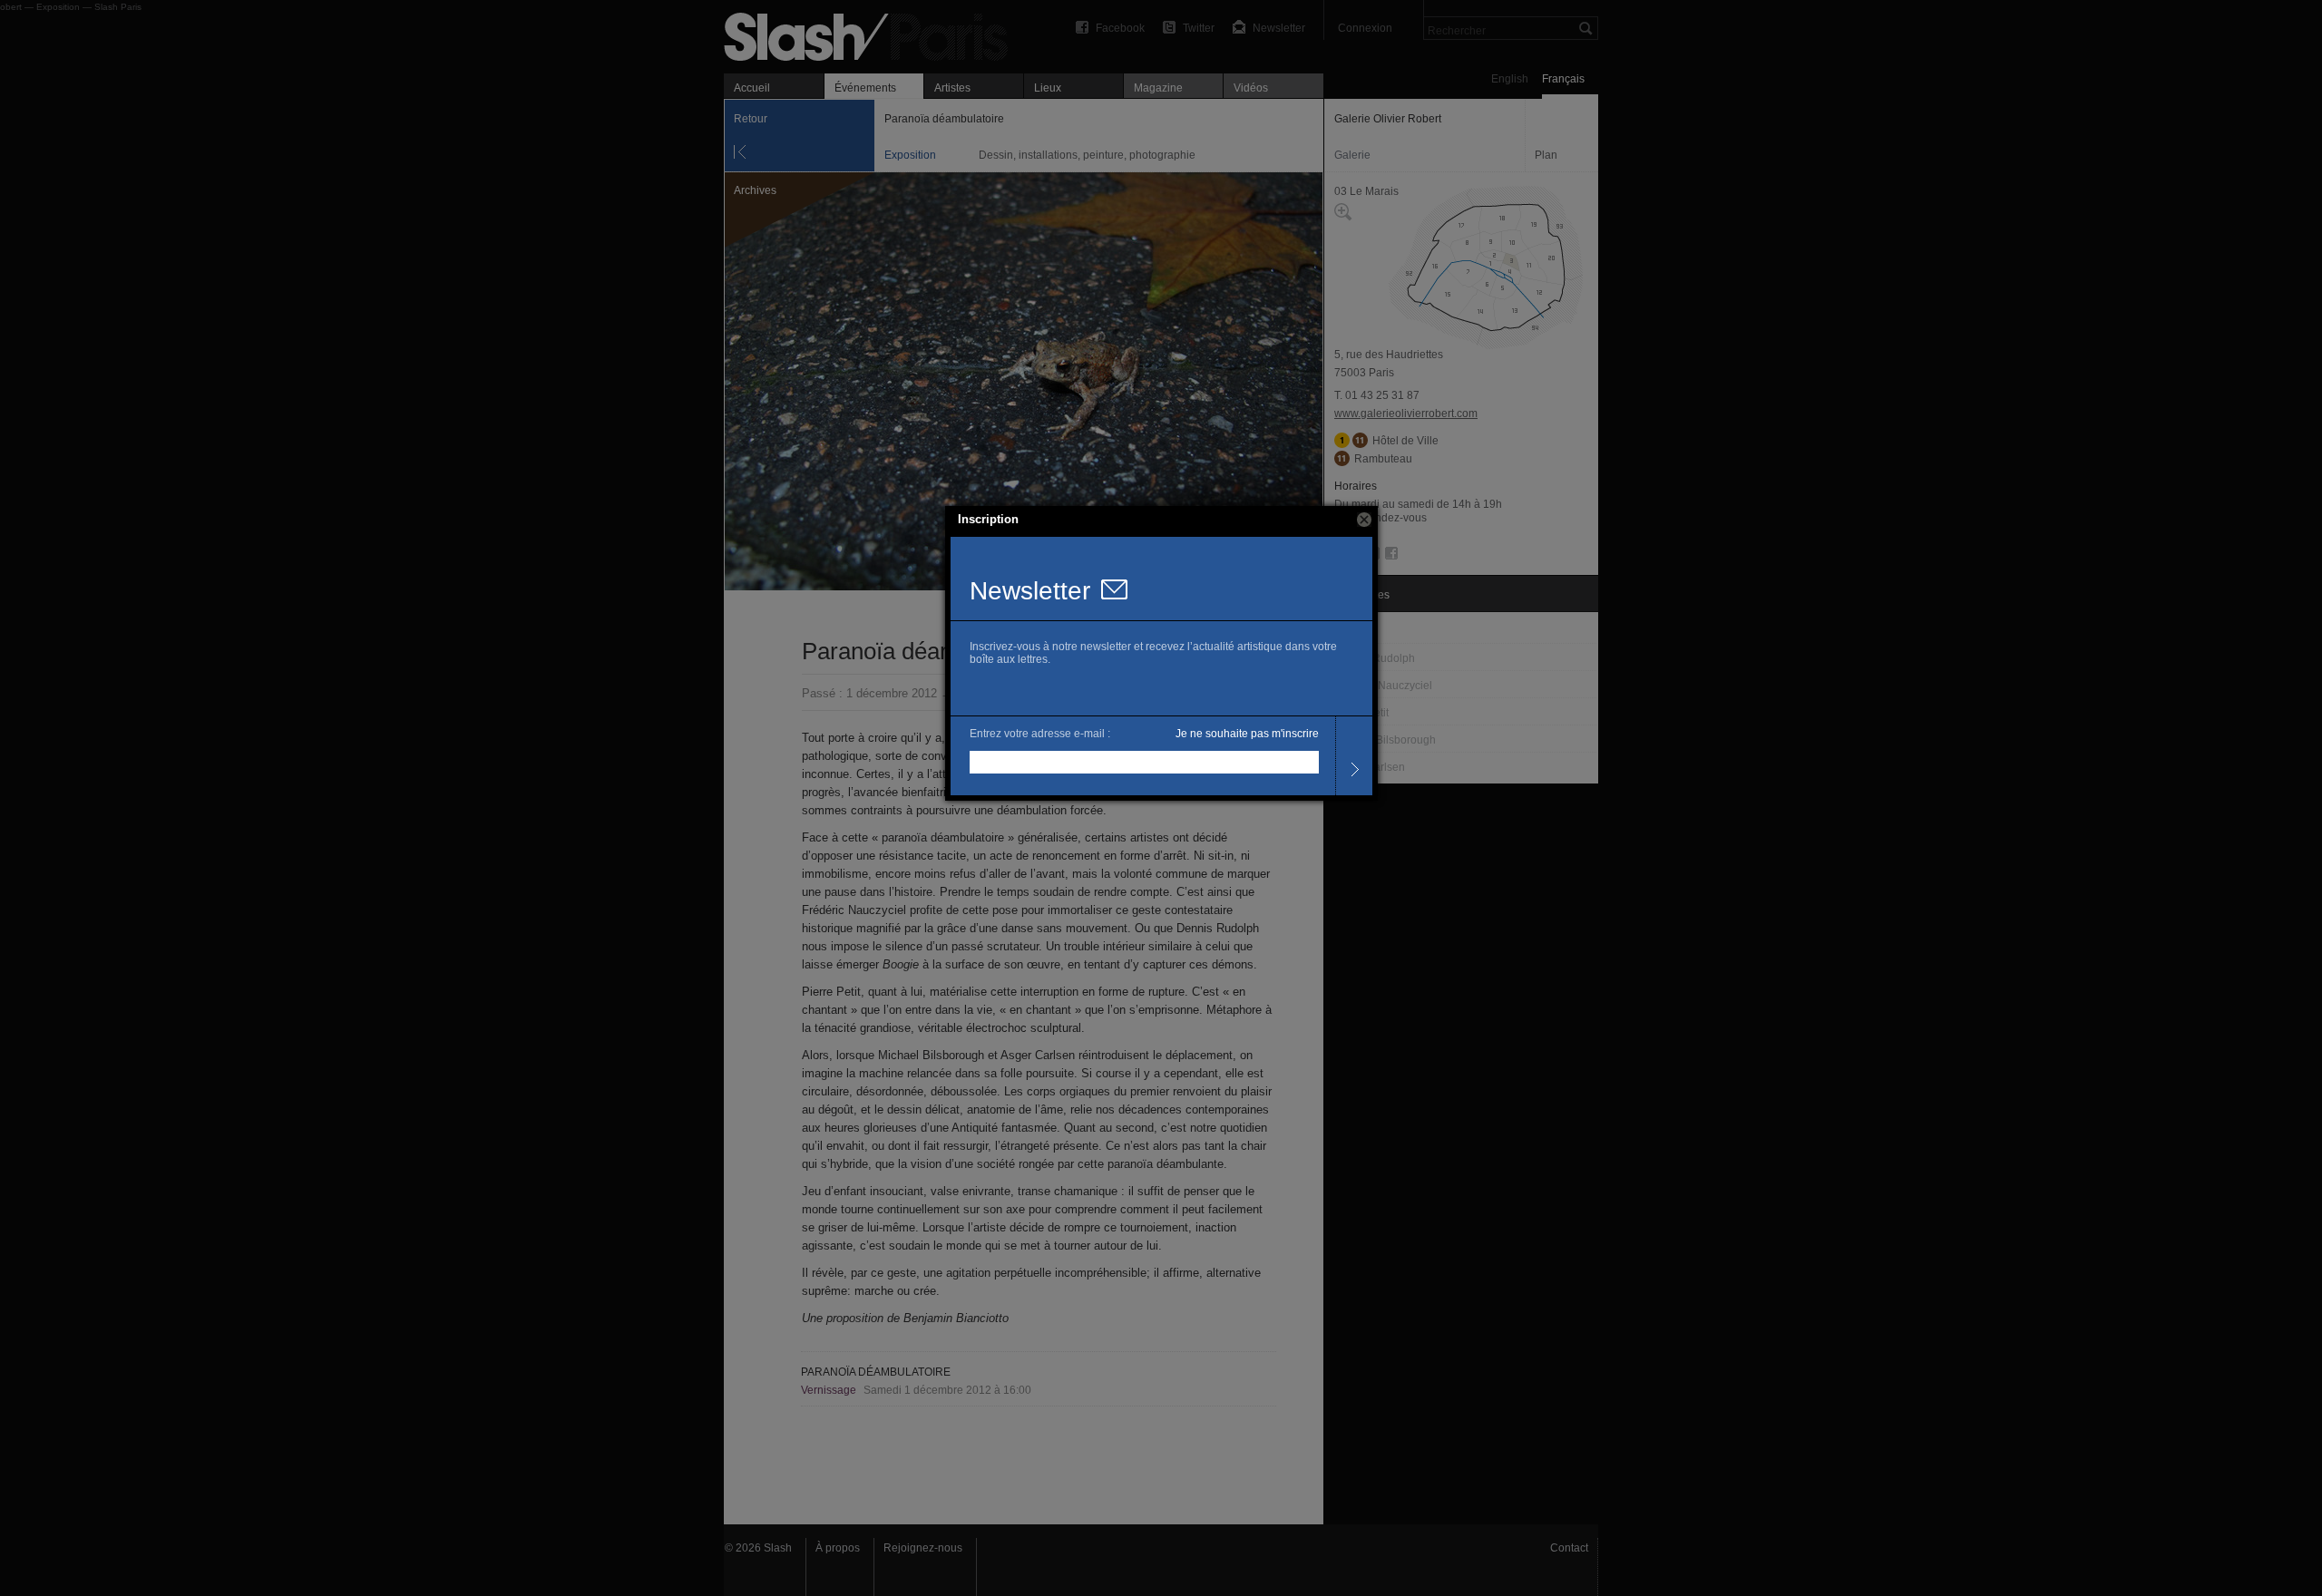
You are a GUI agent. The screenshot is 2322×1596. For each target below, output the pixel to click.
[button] (1364, 520)
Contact (1569, 1548)
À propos (838, 1548)
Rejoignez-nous (923, 1548)
